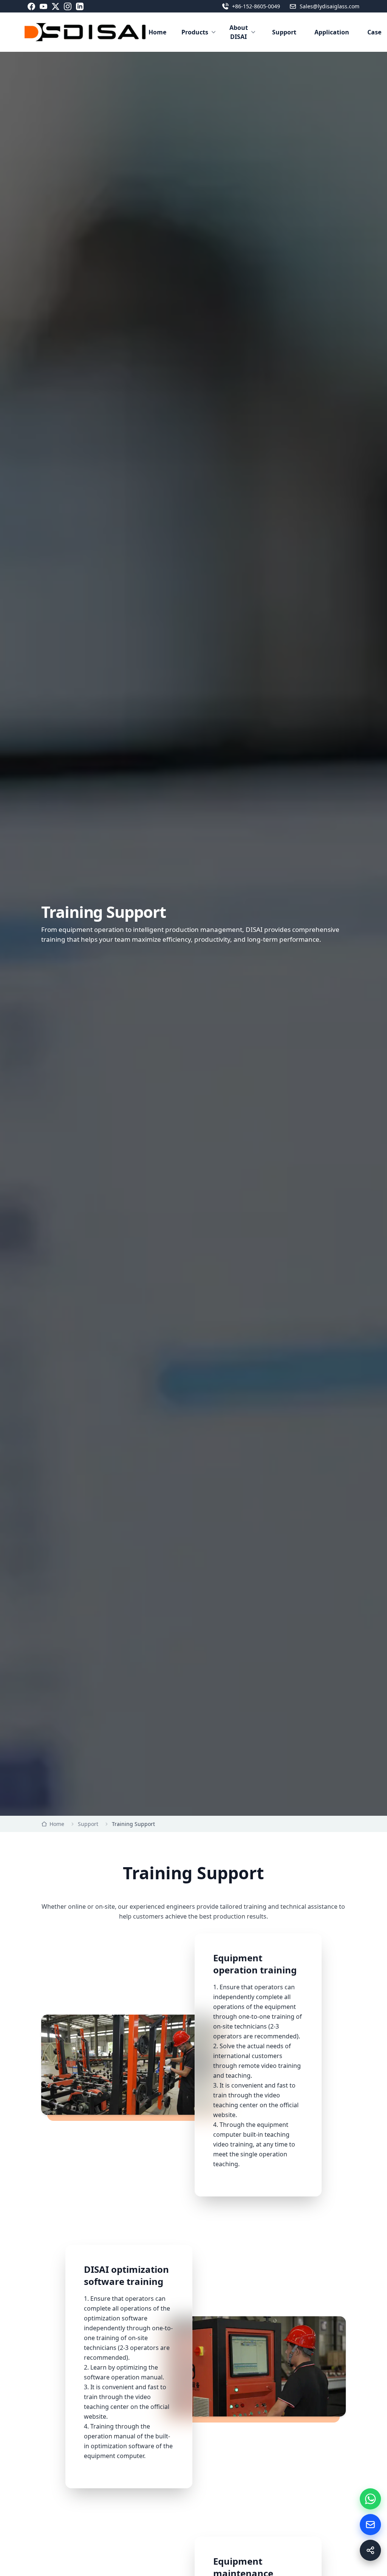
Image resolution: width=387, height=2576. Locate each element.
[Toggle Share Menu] (370, 2550)
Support (284, 32)
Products (195, 32)
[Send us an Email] (370, 2525)
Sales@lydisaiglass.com (330, 6)
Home (157, 32)
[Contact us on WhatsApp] (370, 2499)
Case (374, 32)
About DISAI (239, 32)
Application (332, 32)
